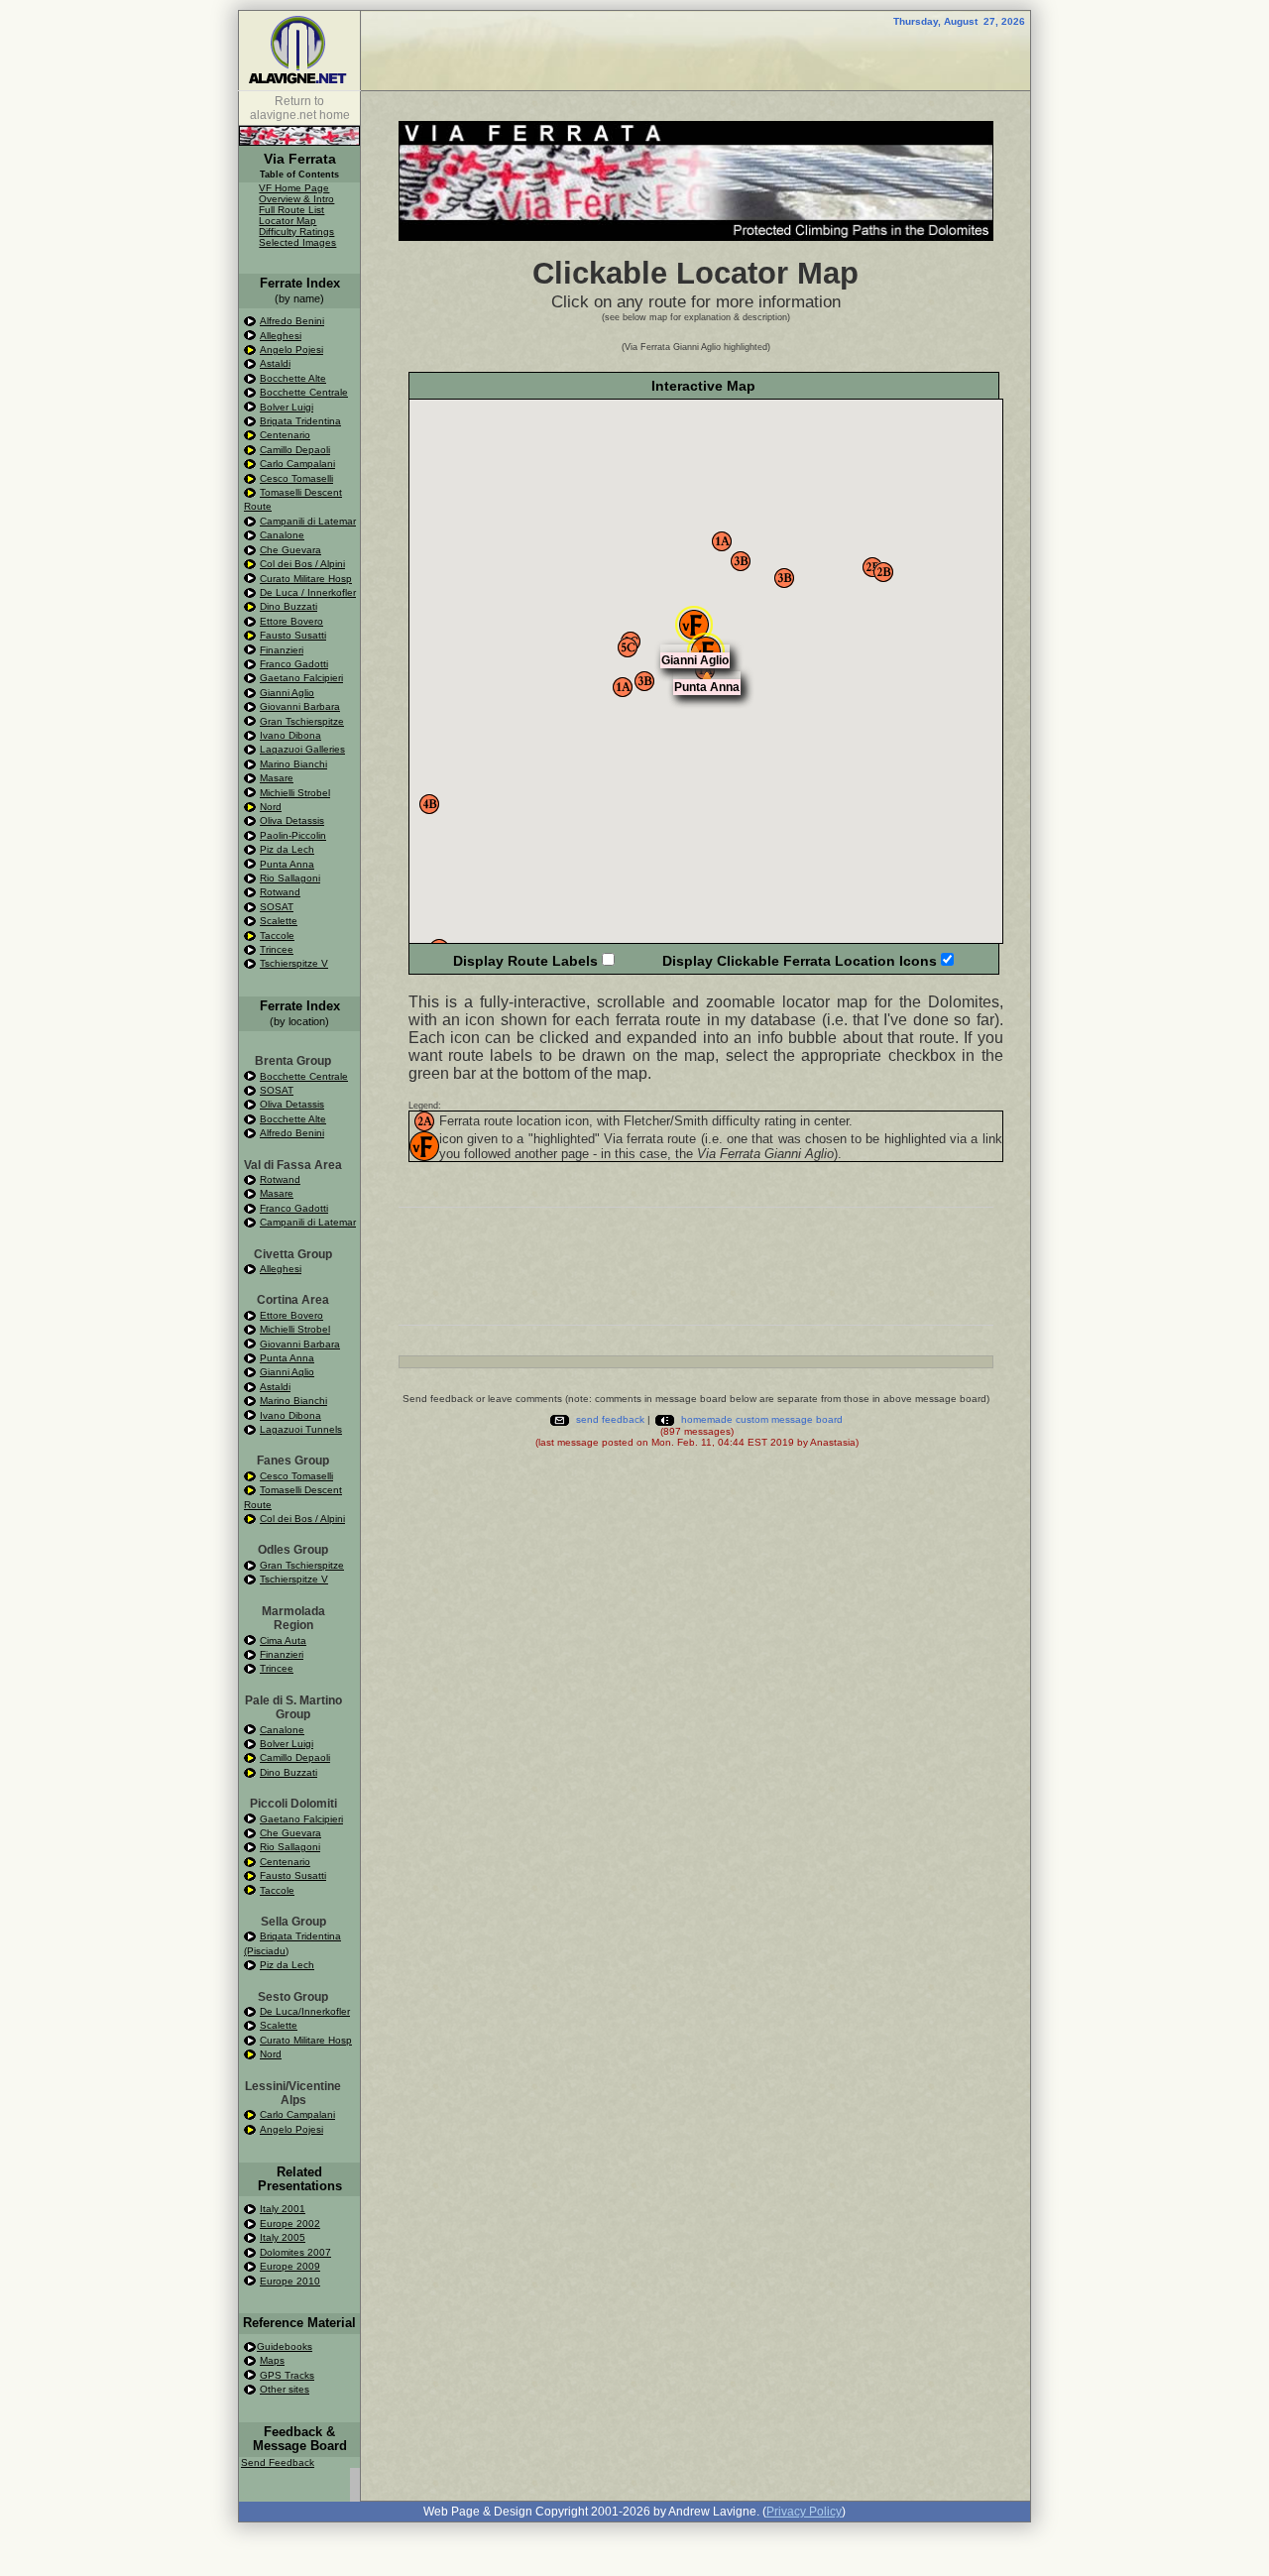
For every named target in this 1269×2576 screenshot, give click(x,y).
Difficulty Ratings (296, 232)
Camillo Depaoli (295, 450)
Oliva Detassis (292, 820)
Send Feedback (278, 2462)
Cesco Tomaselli (296, 478)
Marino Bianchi (293, 764)
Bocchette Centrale (304, 392)
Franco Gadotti (294, 664)
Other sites (285, 2389)
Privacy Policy (804, 2512)
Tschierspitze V (294, 963)
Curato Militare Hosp (306, 579)
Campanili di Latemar (308, 521)
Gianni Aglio (287, 693)
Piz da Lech (287, 849)
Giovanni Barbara (300, 706)
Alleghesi (281, 336)
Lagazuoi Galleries (302, 749)
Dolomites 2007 (295, 2252)
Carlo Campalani (297, 464)
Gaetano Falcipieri (301, 678)
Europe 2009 (290, 2266)
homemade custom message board (762, 1419)
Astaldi (275, 363)
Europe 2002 (290, 2224)
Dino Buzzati (288, 606)
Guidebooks (285, 2346)
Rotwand (280, 892)
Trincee (277, 949)
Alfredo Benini (292, 321)
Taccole (277, 936)
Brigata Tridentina (300, 421)
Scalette (279, 921)
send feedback (610, 1419)
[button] (872, 567)
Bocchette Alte (293, 378)
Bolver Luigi (287, 407)
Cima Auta (283, 1640)
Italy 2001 (283, 2209)
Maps (272, 2360)
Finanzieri (282, 650)
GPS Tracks (287, 2375)
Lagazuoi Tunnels (301, 1429)
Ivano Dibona (290, 735)
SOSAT (277, 907)
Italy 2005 (283, 2237)
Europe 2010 (290, 2281)
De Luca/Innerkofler (305, 2011)
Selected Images (297, 242)
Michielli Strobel (295, 793)
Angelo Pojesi (291, 350)
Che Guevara (290, 550)
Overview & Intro (296, 199)
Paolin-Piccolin (293, 835)
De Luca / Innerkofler (308, 592)
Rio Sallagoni (290, 878)
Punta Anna (287, 864)
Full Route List (291, 210)
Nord (271, 807)
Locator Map (288, 221)
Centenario (285, 435)
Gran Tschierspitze (302, 721)
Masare (277, 778)
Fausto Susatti (293, 635)
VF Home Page (294, 188)
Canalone (282, 535)
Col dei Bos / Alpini (302, 564)
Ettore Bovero (291, 621)
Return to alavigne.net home (300, 108)
